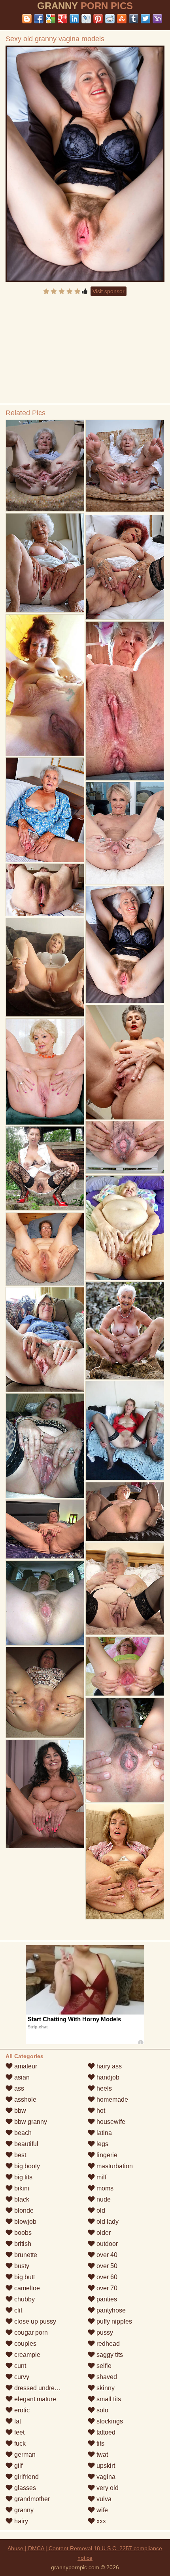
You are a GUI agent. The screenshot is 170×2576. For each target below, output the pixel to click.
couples (25, 2344)
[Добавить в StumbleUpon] (122, 19)
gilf (18, 2466)
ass (18, 2088)
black (21, 2199)
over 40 (106, 2255)
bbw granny (30, 2122)
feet (19, 2432)
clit (17, 2310)
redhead (107, 2344)
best (19, 2155)
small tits (108, 2399)
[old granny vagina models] (125, 833)
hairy (20, 2521)
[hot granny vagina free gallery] (45, 563)
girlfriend (26, 2477)
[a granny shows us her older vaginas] (45, 1529)
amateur (25, 2066)
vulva (103, 2499)
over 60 (106, 2277)
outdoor (106, 2244)
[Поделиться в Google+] (62, 19)
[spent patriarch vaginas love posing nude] (45, 890)
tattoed (105, 2432)
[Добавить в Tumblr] (134, 19)
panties (106, 2299)
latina (103, 2133)
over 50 (106, 2266)
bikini (21, 2188)
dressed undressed (40, 2388)
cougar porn (30, 2333)
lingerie (106, 2155)
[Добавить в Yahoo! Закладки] (157, 19)
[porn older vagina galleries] (45, 1071)
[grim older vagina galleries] (45, 466)
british (22, 2244)
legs (102, 2144)
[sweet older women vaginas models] (45, 967)
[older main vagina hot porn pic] (45, 1249)
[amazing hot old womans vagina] (125, 701)
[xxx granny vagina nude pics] (125, 1666)
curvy (21, 2377)
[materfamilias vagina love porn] (45, 1168)
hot (100, 2111)
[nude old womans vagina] (125, 1512)
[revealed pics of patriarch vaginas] (125, 1862)
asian (21, 2077)
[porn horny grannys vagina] (45, 1339)
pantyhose (110, 2310)
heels (103, 2088)
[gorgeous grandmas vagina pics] (125, 567)
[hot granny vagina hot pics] (125, 1330)
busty (21, 2266)
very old (107, 2488)
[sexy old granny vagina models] (85, 164)
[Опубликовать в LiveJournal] (86, 19)
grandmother (31, 2499)
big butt (24, 2277)
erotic (21, 2410)
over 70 (106, 2288)
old (100, 2210)
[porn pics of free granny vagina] (125, 1589)
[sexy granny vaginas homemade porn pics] (45, 1794)
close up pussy (34, 2321)
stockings (109, 2421)
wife (101, 2510)
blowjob (25, 2222)
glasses (24, 2488)
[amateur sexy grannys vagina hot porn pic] (45, 1603)
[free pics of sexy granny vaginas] (45, 1446)
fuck (19, 2443)
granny (23, 2510)
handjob (107, 2077)
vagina (105, 2477)
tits (100, 2443)
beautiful (25, 2144)
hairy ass (108, 2066)
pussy (104, 2333)
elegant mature (34, 2399)
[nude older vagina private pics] (45, 1692)
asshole (25, 2100)
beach (22, 2133)
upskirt (105, 2466)
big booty (26, 2166)
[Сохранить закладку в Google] (51, 19)
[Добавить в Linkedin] (74, 19)
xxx (100, 2521)
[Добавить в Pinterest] (98, 19)
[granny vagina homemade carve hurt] (125, 1750)
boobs (22, 2233)
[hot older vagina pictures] (45, 810)
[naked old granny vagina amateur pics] (125, 1228)
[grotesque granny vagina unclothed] (125, 1430)
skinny (105, 2388)
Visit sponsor (109, 291)
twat (101, 2455)
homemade (111, 2100)
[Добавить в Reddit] (110, 19)
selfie (103, 2366)
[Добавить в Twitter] (145, 19)
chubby (24, 2299)
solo (102, 2410)
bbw (19, 2111)
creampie (26, 2355)
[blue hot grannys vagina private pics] (125, 1147)
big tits (23, 2177)
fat (17, 2421)
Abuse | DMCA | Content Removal (50, 2548)
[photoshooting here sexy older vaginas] (125, 1062)
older (103, 2233)
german (24, 2455)
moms (104, 2188)
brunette (25, 2255)
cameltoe (26, 2288)
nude (103, 2199)
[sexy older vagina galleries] (125, 466)
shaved (106, 2377)
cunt (19, 2366)
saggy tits (109, 2355)
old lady (107, 2222)
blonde (23, 2210)
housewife (110, 2122)
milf (101, 2177)
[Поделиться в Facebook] (39, 19)
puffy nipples (113, 2321)
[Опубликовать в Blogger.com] (27, 19)
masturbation (114, 2166)
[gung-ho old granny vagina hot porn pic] (45, 685)
